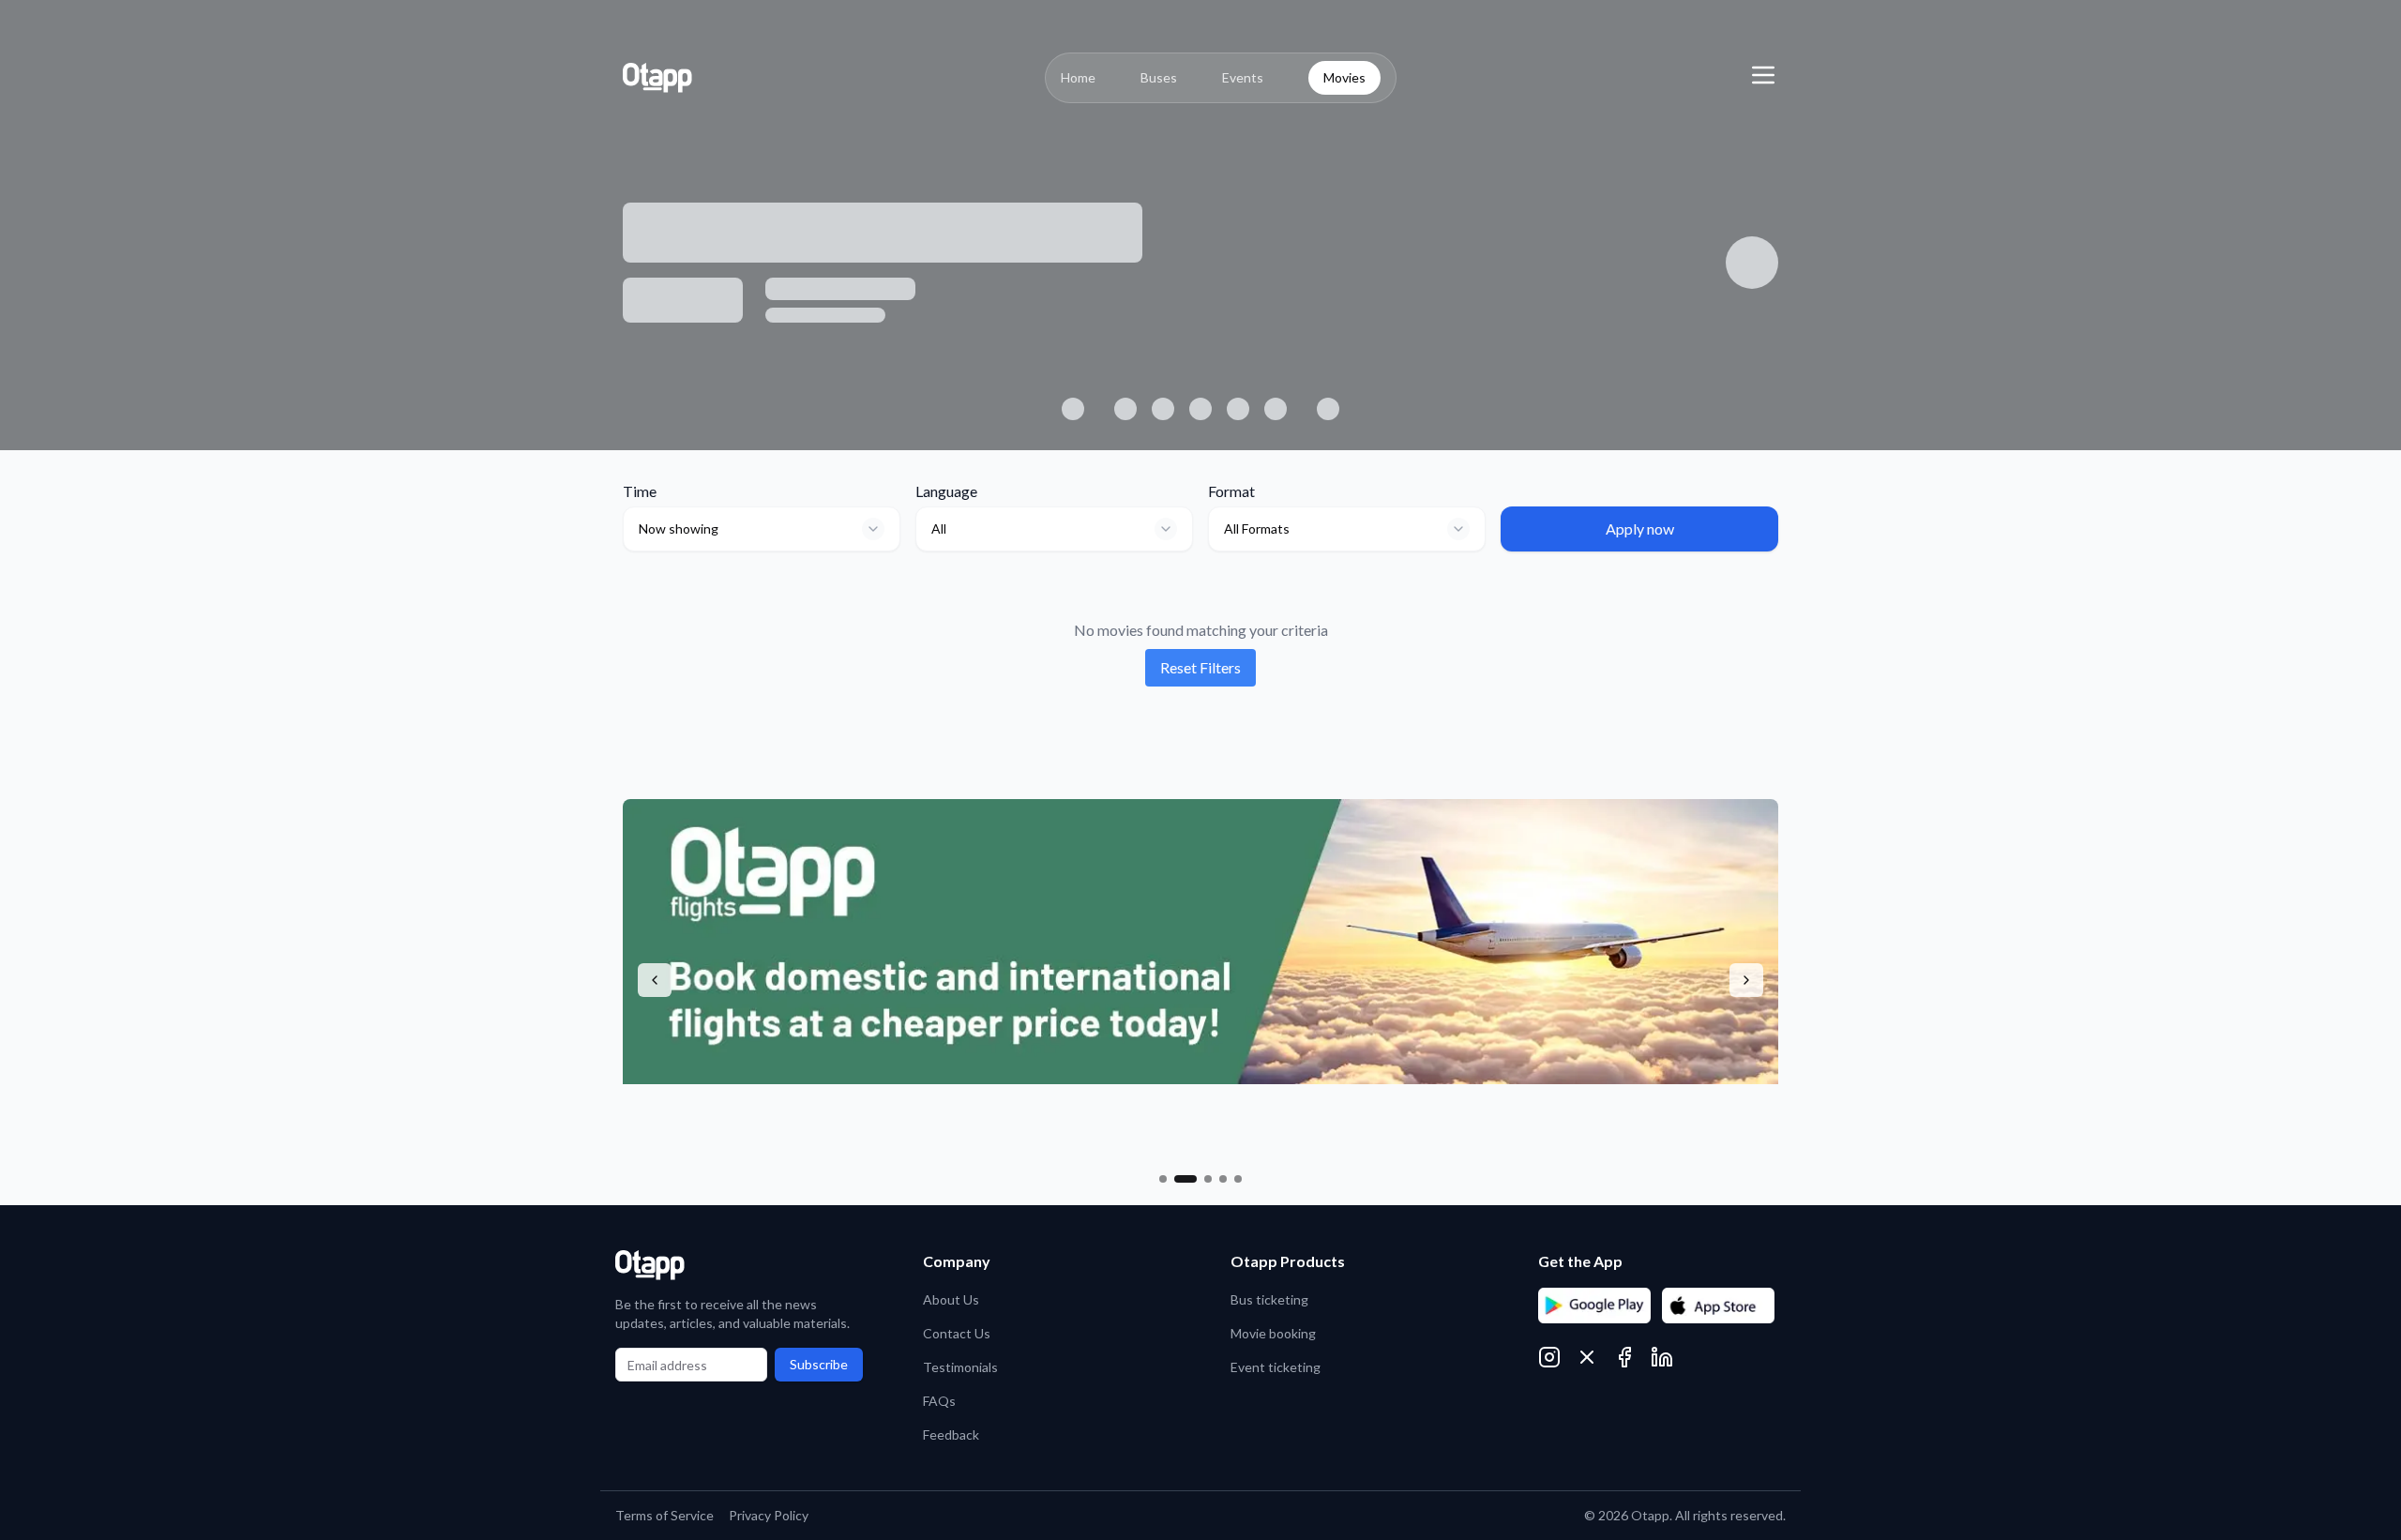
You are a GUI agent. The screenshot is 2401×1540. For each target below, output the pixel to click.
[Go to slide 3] (1208, 1179)
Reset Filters (1200, 667)
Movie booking (1273, 1333)
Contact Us (957, 1333)
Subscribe (819, 1364)
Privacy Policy (769, 1515)
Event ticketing (1276, 1367)
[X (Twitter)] (1587, 1357)
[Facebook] (1624, 1357)
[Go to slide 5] (1238, 1179)
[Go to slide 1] (1163, 1179)
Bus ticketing (1269, 1299)
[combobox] (762, 529)
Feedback (951, 1434)
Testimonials (960, 1367)
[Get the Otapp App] (1594, 1306)
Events (1243, 77)
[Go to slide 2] (1185, 1179)
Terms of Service (664, 1515)
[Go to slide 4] (1223, 1179)
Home (1078, 77)
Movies (1344, 77)
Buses (1159, 77)
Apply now (1640, 528)
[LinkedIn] (1662, 1357)
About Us (951, 1299)
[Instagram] (1549, 1357)
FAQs (939, 1401)
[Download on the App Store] (1718, 1306)
